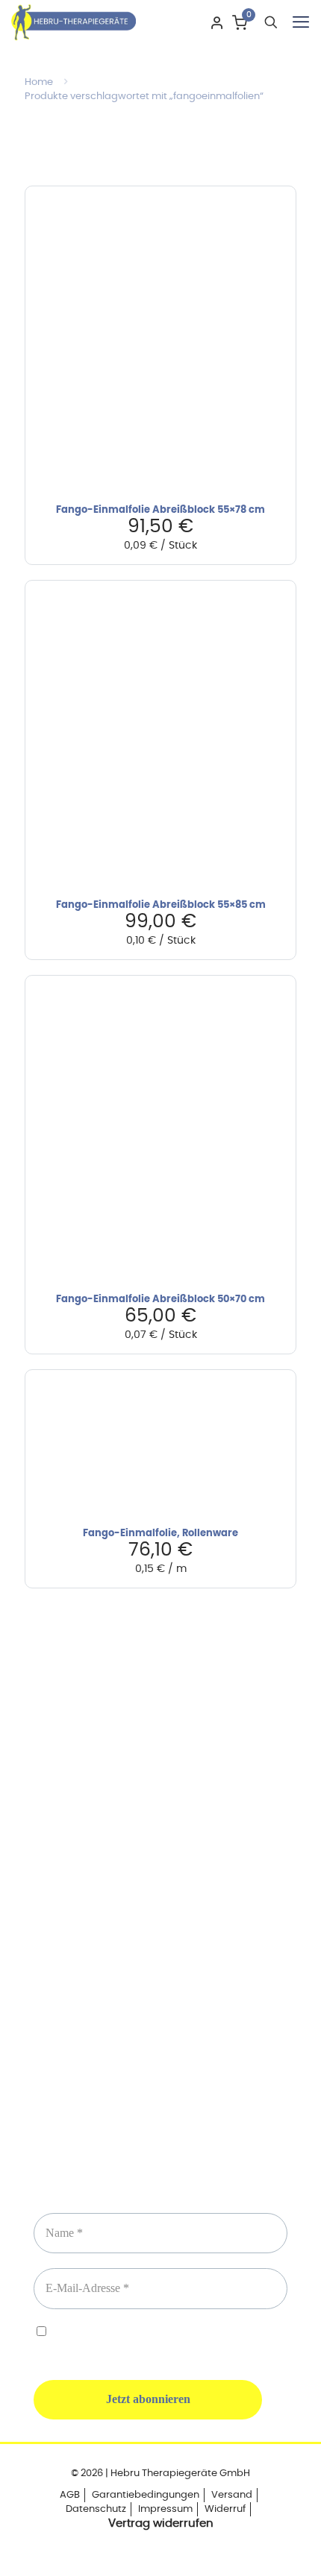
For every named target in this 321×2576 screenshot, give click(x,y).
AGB (70, 2495)
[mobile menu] (301, 22)
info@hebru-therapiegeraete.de (160, 1942)
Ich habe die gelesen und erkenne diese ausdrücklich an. (160, 2340)
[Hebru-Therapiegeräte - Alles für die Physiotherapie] (74, 22)
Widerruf (225, 2509)
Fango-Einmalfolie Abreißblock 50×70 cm (160, 1300)
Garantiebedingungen (146, 2495)
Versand (232, 2495)
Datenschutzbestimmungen (180, 2333)
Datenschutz (96, 2509)
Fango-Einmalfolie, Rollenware (160, 1534)
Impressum (165, 2509)
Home (39, 82)
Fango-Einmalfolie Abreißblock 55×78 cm (160, 510)
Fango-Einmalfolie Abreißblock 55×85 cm (161, 905)
